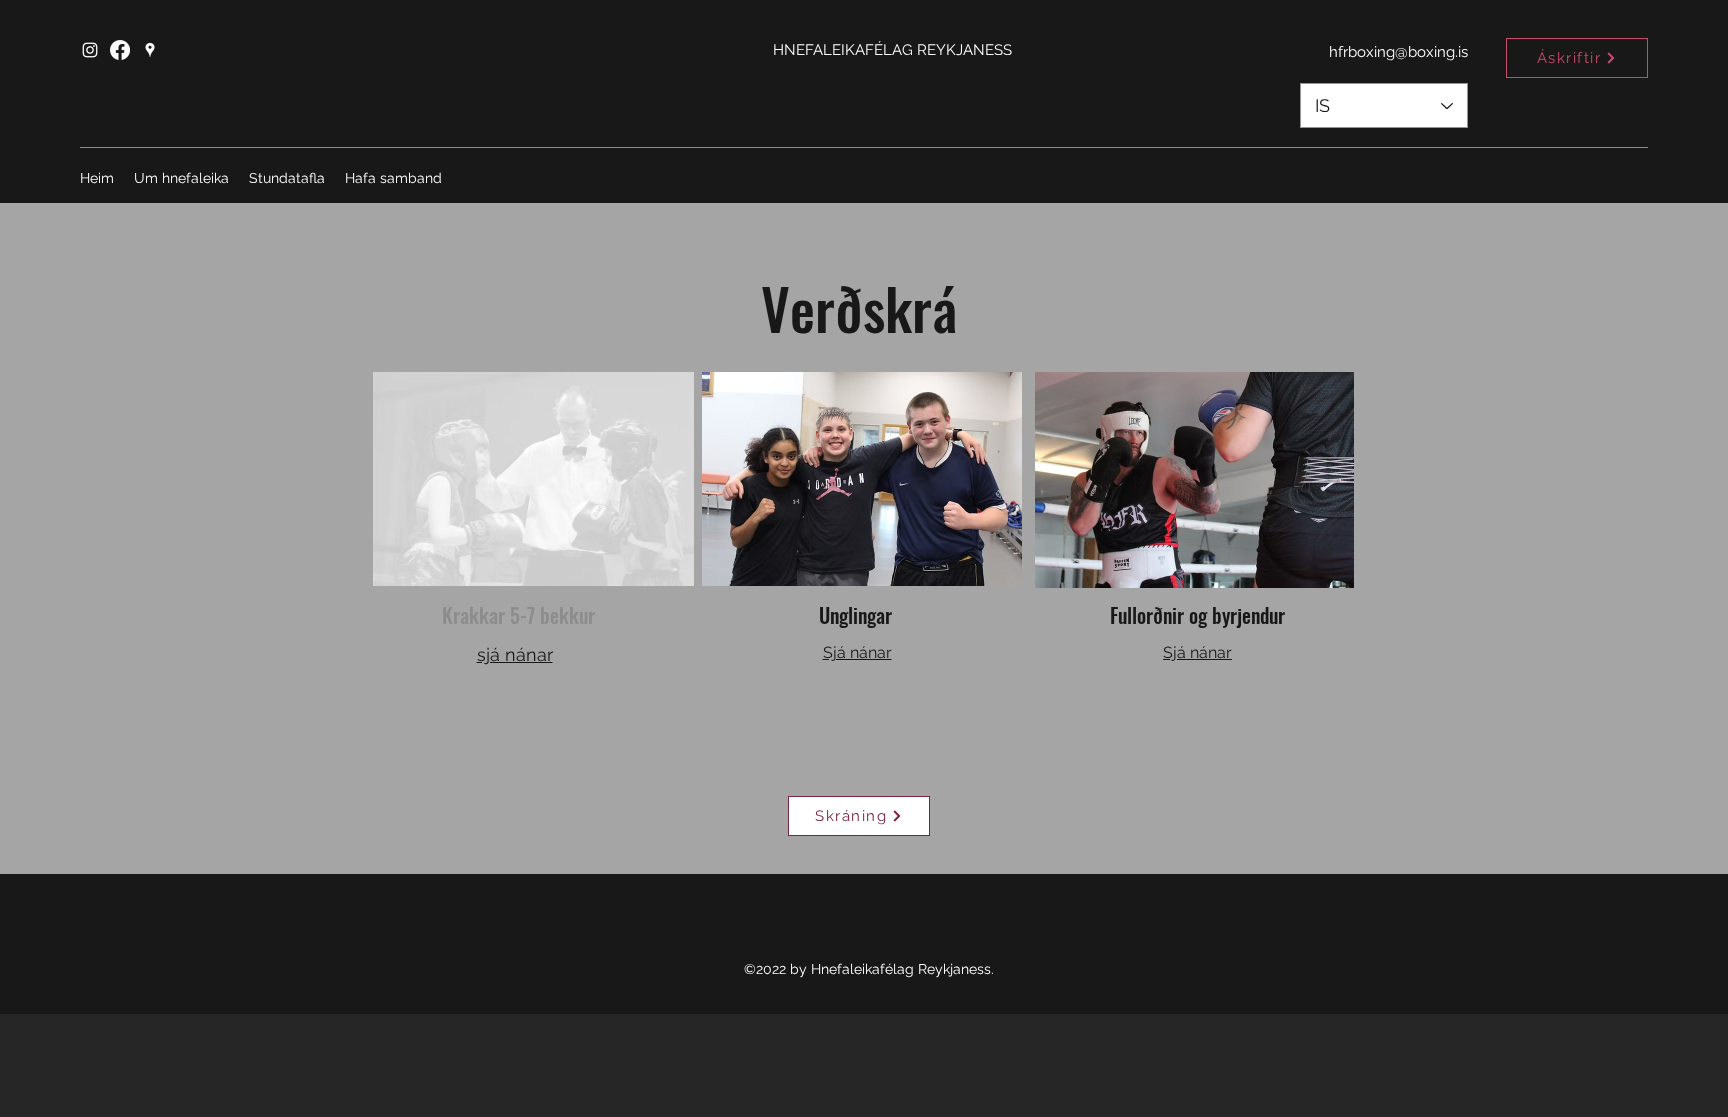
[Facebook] (120, 50)
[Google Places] (150, 50)
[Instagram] (90, 50)
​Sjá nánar (857, 652)
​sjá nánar (515, 654)
